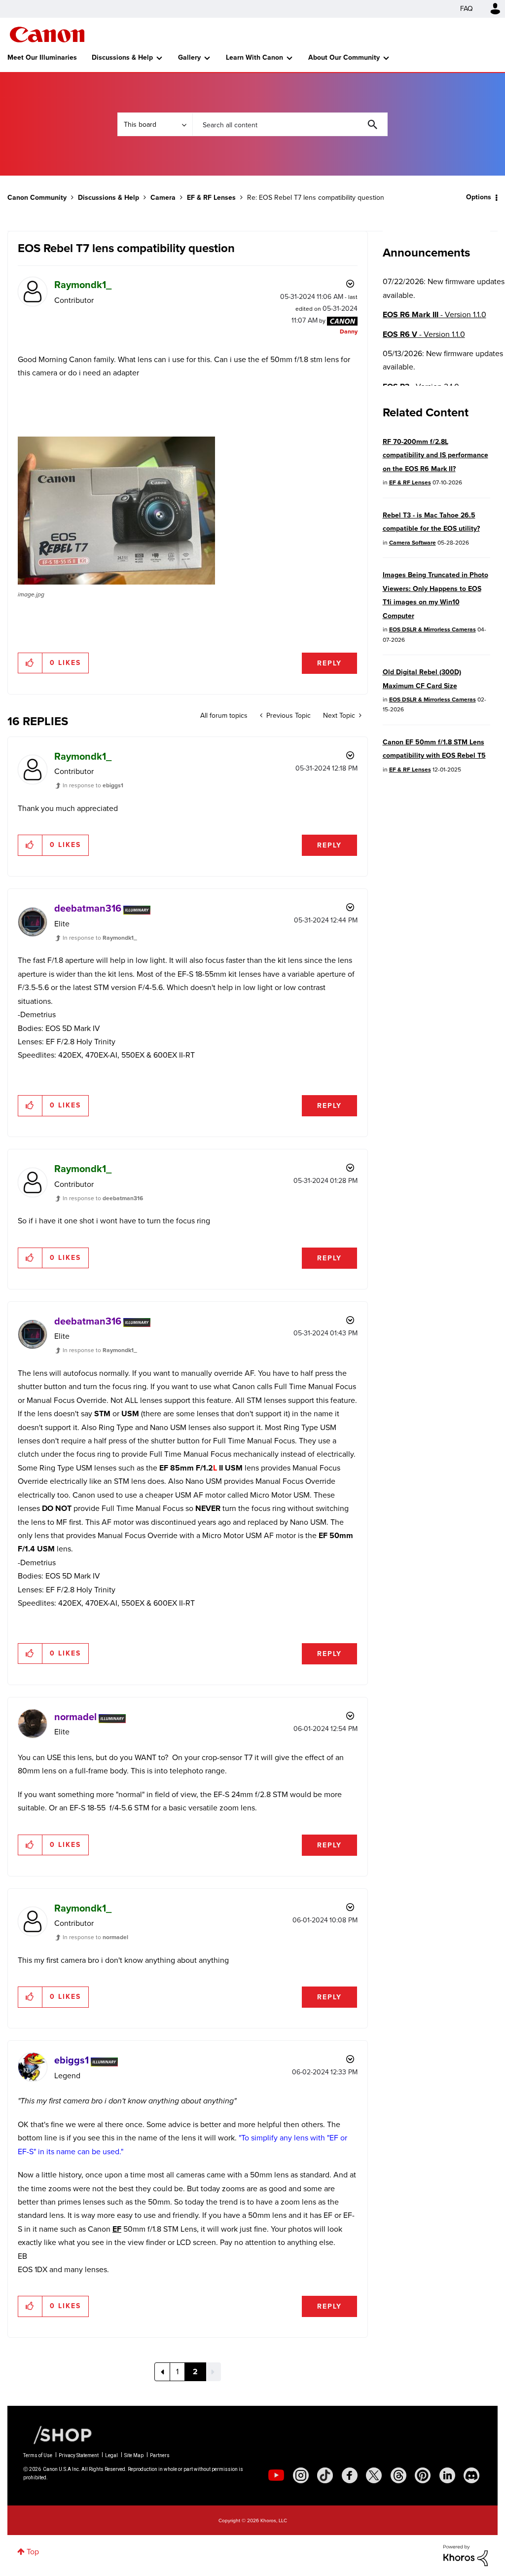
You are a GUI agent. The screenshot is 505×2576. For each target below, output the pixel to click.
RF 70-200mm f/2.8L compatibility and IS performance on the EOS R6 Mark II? (435, 455)
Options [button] (479, 197)
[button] (116, 511)
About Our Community (344, 57)
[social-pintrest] (423, 2475)
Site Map (134, 2455)
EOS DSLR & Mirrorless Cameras (433, 629)
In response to (93, 785)
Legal (111, 2455)
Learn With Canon (254, 57)
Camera (163, 198)
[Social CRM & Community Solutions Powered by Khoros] (466, 2555)
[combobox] (290, 124)
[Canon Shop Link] (58, 2434)
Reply (329, 663)
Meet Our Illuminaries (42, 57)
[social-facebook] (350, 2475)
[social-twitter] (374, 2475)
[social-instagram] (301, 2475)
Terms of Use (38, 2455)
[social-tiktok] (325, 2475)
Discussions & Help (122, 57)
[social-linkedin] (447, 2475)
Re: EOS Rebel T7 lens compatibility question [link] (316, 198)
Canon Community (47, 35)
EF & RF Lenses (211, 198)
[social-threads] (398, 2475)
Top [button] (33, 2552)
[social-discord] (471, 2475)
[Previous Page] (162, 2372)
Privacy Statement (79, 2455)
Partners (160, 2455)
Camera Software (413, 543)
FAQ (467, 9)
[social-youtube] (276, 2475)
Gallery (189, 57)
